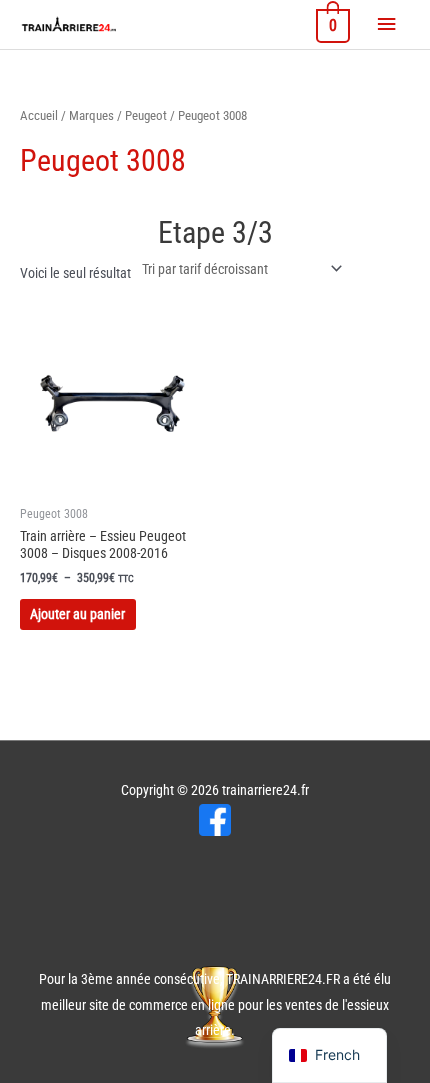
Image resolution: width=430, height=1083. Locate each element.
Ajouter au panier (77, 614)
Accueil (39, 115)
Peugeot (146, 115)
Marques (91, 115)
